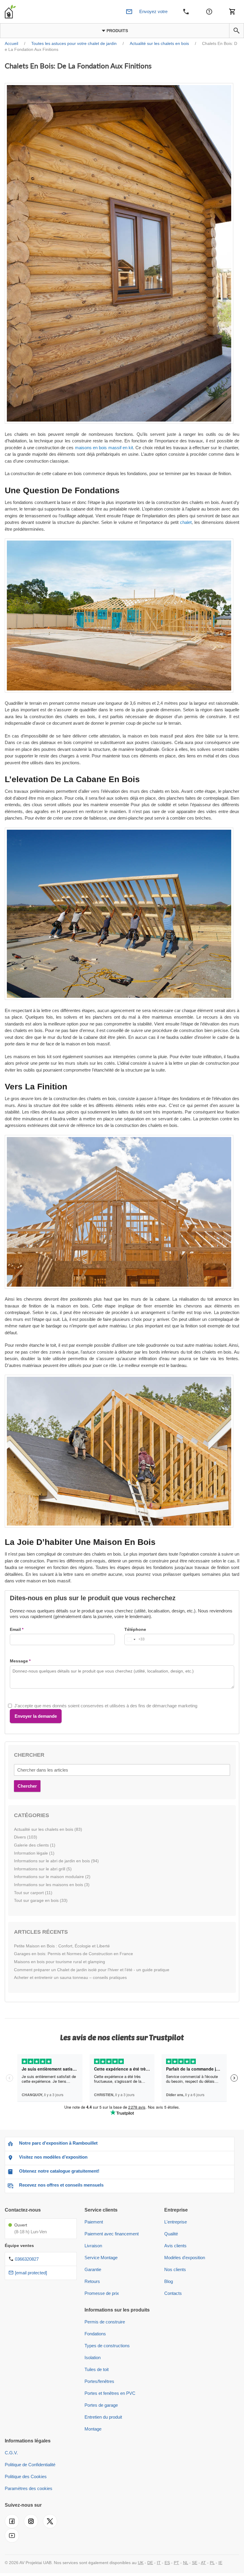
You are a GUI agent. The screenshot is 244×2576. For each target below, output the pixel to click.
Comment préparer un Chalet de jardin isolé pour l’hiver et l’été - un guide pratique (92, 1970)
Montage (93, 2429)
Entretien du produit (103, 2417)
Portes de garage (101, 2405)
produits (117, 31)
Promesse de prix (102, 2293)
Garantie (93, 2269)
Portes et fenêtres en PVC (110, 2393)
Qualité (171, 2234)
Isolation (93, 2357)
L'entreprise (176, 2222)
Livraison (93, 2246)
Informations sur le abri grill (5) (43, 1869)
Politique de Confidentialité (30, 2465)
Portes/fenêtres (99, 2381)
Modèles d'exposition (185, 2258)
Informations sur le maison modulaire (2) (52, 1877)
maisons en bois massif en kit (104, 448)
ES (167, 2563)
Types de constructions (107, 2346)
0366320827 (27, 2259)
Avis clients (175, 2246)
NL (186, 2563)
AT (203, 2563)
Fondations (95, 2334)
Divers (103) (26, 1837)
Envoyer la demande (36, 1716)
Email (15, 1629)
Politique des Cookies (26, 2476)
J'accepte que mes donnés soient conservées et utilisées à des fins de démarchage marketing (106, 1706)
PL (212, 2563)
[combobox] (135, 1639)
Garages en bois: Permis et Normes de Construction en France (73, 1954)
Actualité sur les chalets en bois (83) (48, 1829)
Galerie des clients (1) (35, 1845)
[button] (237, 31)
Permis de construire (105, 2322)
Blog (169, 2281)
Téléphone (135, 1629)
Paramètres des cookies (29, 2488)
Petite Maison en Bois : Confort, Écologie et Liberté (62, 1946)
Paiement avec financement (112, 2234)
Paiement (94, 2222)
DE (150, 2563)
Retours (92, 2281)
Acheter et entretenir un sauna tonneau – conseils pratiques (70, 1977)
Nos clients (175, 2269)
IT (159, 2563)
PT (176, 2563)
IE (220, 2563)
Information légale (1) (34, 1853)
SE (195, 2563)
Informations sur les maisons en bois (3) (52, 1885)
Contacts (173, 2293)
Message (19, 1661)
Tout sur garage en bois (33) (41, 1900)
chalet (186, 522)
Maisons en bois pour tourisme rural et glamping (60, 1962)
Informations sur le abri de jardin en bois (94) (56, 1861)
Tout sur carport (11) (33, 1893)
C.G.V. (11, 2453)
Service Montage (101, 2258)
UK (141, 2563)
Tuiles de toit (97, 2369)
